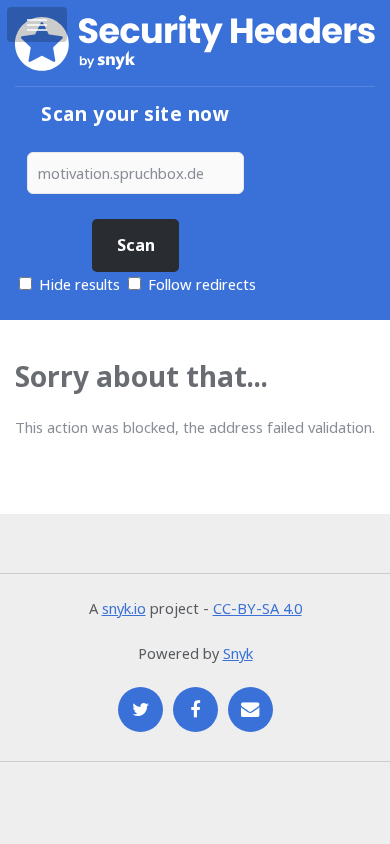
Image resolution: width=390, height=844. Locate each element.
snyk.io (124, 608)
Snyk (238, 653)
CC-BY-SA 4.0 (257, 608)
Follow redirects (202, 284)
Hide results (77, 284)
